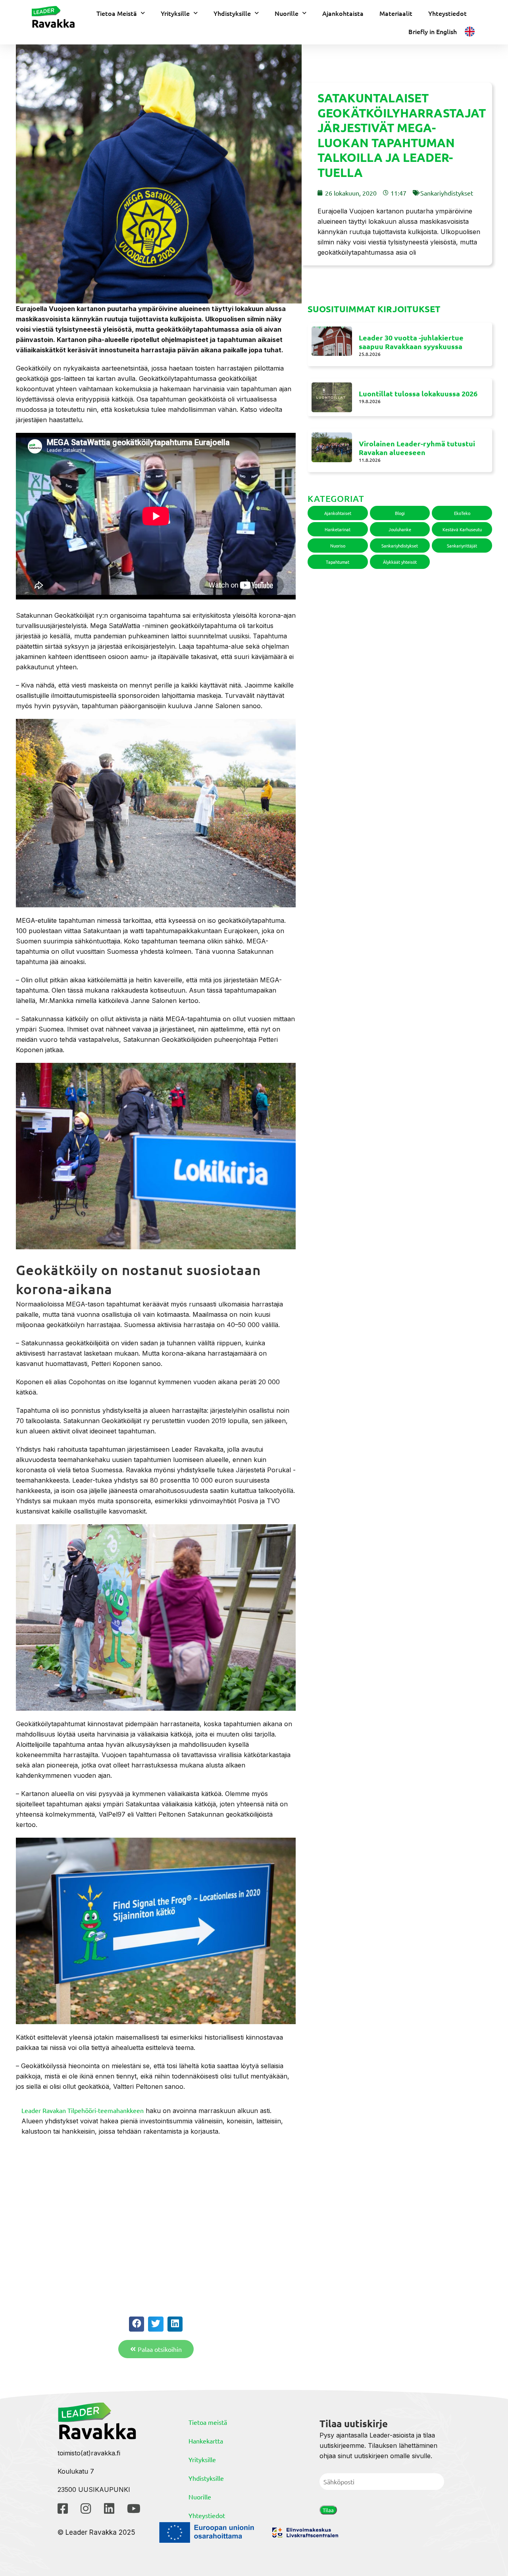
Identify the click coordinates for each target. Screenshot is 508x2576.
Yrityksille (175, 13)
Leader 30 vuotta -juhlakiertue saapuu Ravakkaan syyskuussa (411, 342)
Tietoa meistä (208, 2422)
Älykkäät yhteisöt (400, 562)
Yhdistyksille (232, 13)
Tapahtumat (338, 562)
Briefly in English (433, 31)
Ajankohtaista (343, 13)
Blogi (400, 513)
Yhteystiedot (447, 13)
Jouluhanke (400, 529)
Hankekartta (206, 2441)
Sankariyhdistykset (447, 193)
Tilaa (328, 2510)
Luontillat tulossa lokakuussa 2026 (418, 393)
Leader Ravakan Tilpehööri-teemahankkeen (83, 2110)
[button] (137, 2324)
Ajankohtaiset (338, 513)
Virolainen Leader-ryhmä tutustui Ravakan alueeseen (417, 448)
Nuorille (287, 13)
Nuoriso (338, 546)
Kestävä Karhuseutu (462, 529)
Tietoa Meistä (117, 13)
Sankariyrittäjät (462, 546)
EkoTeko (462, 513)
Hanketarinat (338, 529)
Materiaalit (396, 13)
